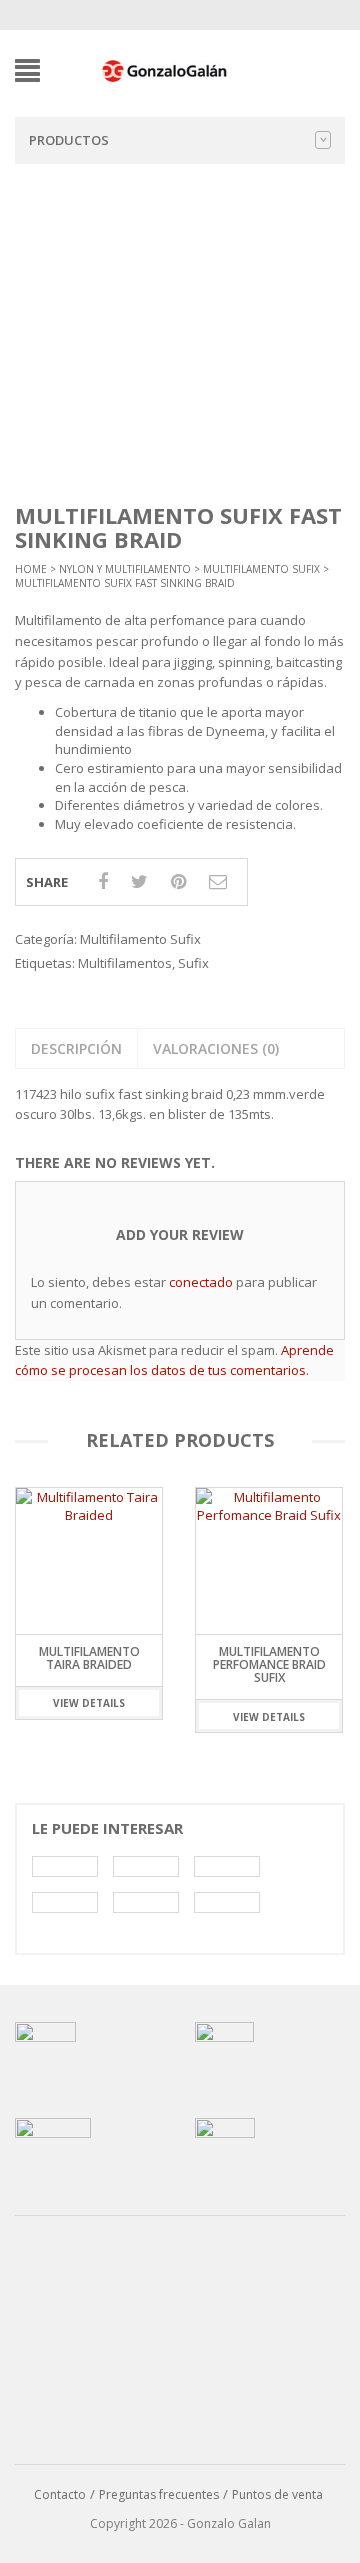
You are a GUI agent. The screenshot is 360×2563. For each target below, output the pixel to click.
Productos (69, 140)
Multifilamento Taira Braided (89, 1658)
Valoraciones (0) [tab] (216, 1048)
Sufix (193, 963)
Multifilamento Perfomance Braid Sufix (269, 1664)
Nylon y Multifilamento (125, 569)
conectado (201, 1282)
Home (31, 569)
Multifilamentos (125, 963)
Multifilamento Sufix (261, 569)
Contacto (60, 2494)
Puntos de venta (277, 2494)
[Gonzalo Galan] (165, 69)
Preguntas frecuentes (159, 2494)
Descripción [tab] (76, 1048)
